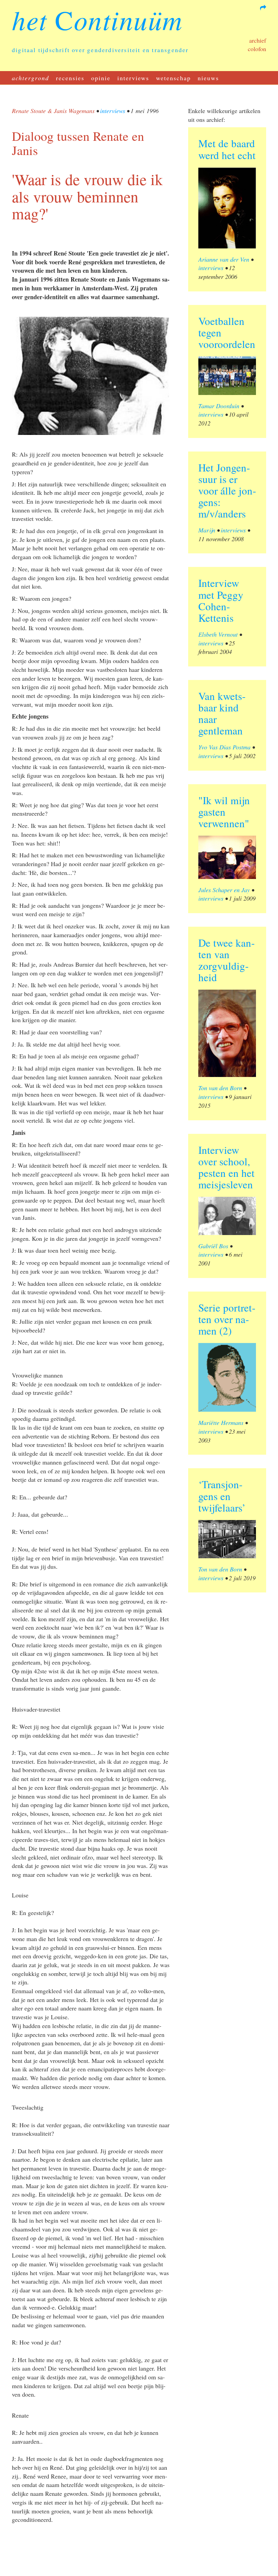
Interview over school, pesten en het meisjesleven (226, 1167)
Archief (258, 40)
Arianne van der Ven (224, 259)
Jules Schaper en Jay (224, 890)
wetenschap (173, 78)
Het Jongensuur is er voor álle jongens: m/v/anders (227, 490)
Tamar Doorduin (219, 406)
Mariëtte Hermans (221, 1423)
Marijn (207, 530)
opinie (101, 78)
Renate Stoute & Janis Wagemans (53, 111)
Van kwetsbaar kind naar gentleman (222, 713)
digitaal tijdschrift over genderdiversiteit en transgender (100, 50)
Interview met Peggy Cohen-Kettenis (221, 600)
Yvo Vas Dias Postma (224, 747)
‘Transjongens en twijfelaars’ (222, 1496)
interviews (133, 78)
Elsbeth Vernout (218, 634)
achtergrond (31, 78)
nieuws (208, 78)
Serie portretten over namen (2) (227, 1319)
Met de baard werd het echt (227, 149)
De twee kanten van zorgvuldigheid (226, 960)
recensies (70, 78)
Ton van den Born (220, 1088)
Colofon (257, 49)
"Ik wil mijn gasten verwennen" (224, 812)
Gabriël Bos (213, 1246)
